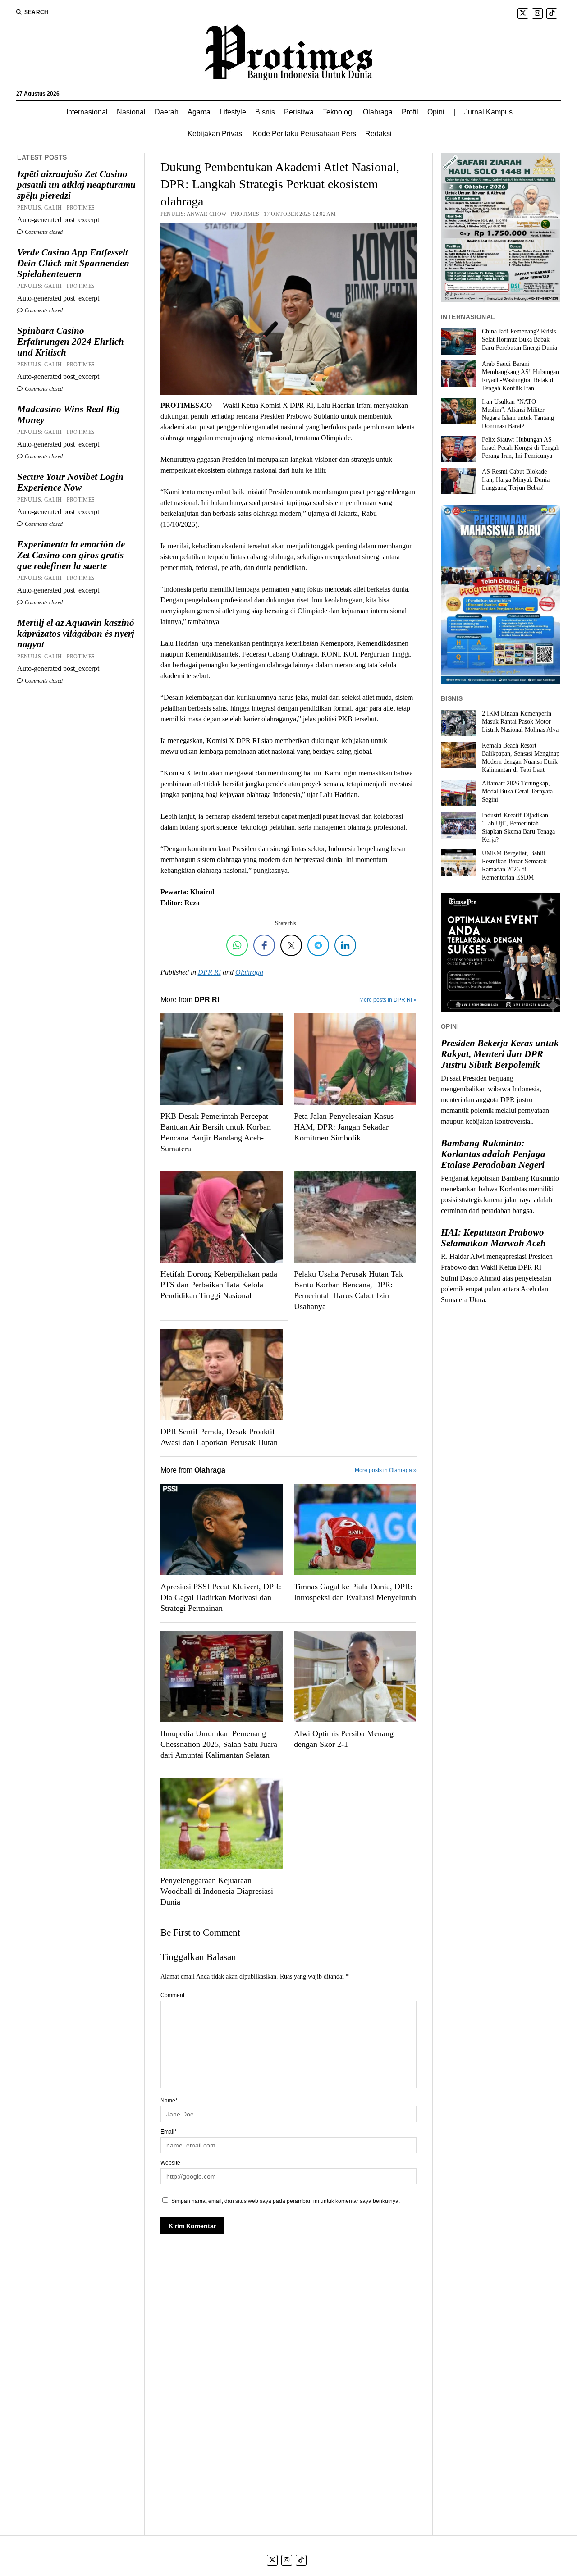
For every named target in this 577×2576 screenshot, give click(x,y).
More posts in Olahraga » (386, 1470)
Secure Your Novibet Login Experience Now (70, 482)
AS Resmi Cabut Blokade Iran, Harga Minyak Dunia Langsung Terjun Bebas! (516, 480)
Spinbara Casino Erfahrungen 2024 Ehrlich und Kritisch (71, 342)
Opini (436, 112)
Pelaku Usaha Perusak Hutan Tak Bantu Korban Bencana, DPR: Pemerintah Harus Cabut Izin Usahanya (348, 1290)
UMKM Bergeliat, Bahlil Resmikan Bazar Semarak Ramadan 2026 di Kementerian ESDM (514, 865)
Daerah (167, 112)
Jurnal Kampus (488, 112)
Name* (169, 2101)
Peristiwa (299, 112)
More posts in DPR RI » (388, 1000)
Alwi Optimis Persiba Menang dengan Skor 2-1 (344, 1739)
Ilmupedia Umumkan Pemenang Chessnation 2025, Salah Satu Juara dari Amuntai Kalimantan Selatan (219, 1744)
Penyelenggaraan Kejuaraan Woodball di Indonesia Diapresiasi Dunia (217, 1891)
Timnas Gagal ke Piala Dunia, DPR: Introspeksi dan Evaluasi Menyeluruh (355, 1592)
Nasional (131, 112)
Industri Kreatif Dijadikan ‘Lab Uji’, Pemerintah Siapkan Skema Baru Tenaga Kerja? (518, 828)
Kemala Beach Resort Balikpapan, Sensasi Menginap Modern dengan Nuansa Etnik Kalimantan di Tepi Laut (521, 758)
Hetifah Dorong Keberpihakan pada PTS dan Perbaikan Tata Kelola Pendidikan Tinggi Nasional (219, 1285)
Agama (199, 112)
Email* (169, 2132)
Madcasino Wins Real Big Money (69, 415)
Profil (410, 112)
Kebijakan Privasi (216, 134)
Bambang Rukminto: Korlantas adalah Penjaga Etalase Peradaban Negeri (493, 1154)
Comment (172, 1995)
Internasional (87, 112)
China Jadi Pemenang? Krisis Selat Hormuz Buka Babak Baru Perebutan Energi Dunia (520, 340)
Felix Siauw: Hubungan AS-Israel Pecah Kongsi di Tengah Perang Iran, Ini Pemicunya (521, 448)
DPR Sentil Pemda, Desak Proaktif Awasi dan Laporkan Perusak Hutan (219, 1437)
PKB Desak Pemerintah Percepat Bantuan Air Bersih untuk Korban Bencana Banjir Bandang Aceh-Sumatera (216, 1132)
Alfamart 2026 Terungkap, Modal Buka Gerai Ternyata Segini (517, 791)
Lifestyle (233, 112)
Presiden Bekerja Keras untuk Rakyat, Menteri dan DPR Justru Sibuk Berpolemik (500, 1054)
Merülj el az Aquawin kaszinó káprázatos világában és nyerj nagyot (76, 634)
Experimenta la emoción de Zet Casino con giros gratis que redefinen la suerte (71, 555)
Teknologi (338, 112)
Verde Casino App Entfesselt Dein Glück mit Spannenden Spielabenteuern (73, 263)
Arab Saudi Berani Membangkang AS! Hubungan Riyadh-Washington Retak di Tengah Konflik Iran (520, 376)
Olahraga (378, 112)
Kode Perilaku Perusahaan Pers (305, 134)
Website (170, 2163)
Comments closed (43, 232)
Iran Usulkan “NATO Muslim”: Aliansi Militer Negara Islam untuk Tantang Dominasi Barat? (518, 414)
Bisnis (265, 112)
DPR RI (209, 972)
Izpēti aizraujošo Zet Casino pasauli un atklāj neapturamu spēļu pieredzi (76, 185)
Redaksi (378, 134)
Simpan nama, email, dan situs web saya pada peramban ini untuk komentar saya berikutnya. (286, 2201)
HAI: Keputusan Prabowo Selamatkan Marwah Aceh (493, 1238)
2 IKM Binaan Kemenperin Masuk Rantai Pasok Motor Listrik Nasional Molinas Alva (520, 722)
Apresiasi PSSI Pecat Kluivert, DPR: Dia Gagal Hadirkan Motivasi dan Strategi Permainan (221, 1597)
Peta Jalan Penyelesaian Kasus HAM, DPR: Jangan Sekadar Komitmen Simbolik (344, 1127)
